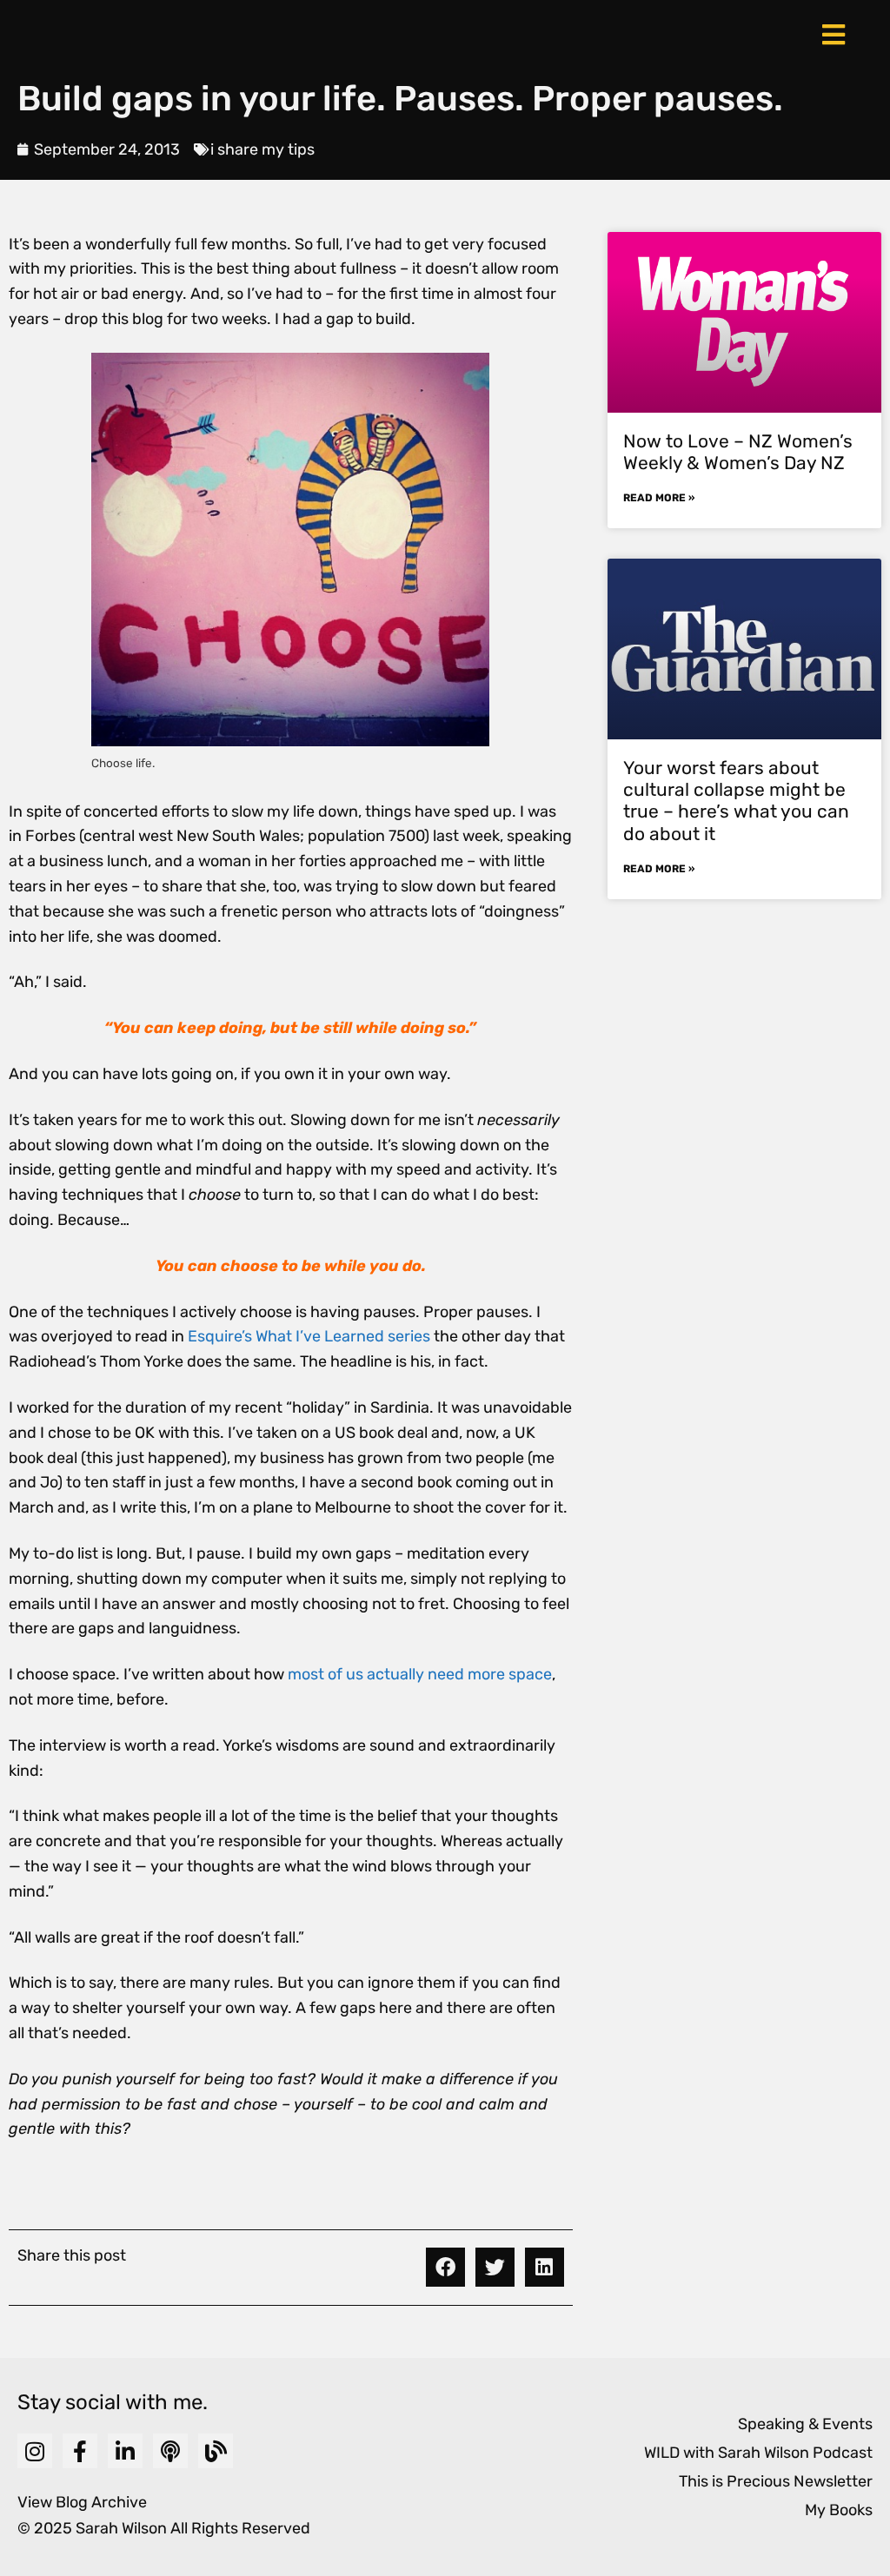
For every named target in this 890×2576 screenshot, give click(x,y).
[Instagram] (35, 2451)
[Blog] (216, 2451)
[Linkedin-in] (125, 2451)
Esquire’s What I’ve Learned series (309, 1336)
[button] (445, 2267)
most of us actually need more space (420, 1674)
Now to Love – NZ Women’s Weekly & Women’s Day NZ (738, 452)
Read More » (659, 498)
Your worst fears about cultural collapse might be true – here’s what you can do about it (736, 801)
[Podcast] (170, 2451)
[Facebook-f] (80, 2451)
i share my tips (262, 149)
